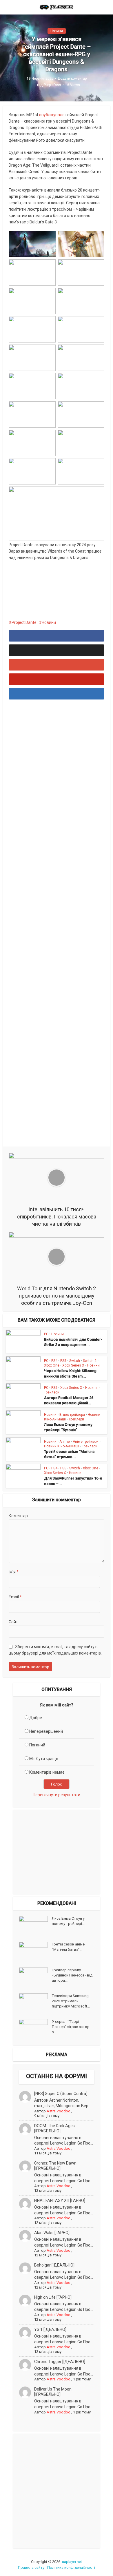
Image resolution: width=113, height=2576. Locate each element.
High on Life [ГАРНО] (53, 2297)
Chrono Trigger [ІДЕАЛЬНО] (60, 2362)
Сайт (13, 1622)
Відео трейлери (72, 1415)
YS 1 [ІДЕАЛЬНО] (50, 2329)
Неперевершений (46, 1731)
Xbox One (52, 1365)
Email (15, 1597)
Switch (75, 1361)
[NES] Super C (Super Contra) (61, 2094)
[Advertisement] (57, 924)
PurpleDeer (52, 85)
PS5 (63, 1361)
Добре (36, 1718)
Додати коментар (72, 79)
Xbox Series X (73, 1365)
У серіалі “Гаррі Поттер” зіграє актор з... (71, 2027)
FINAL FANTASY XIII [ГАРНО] (60, 2200)
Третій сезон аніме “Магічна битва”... (68, 1947)
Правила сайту (31, 2567)
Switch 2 (90, 1361)
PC (46, 1334)
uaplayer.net (72, 2562)
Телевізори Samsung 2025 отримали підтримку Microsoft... (71, 2001)
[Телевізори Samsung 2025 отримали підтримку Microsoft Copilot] (35, 2003)
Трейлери (52, 1392)
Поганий (37, 1745)
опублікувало (52, 115)
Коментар (18, 1516)
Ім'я (14, 1572)
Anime (65, 1442)
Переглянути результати (57, 1795)
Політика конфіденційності (71, 2567)
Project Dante (24, 622)
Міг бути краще (44, 1759)
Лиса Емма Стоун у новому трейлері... (68, 1921)
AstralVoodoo (59, 2111)
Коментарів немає (47, 1772)
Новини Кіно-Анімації (62, 1446)
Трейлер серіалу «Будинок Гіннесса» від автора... (72, 1975)
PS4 (54, 1361)
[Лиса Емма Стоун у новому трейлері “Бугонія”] (35, 1926)
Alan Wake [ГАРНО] (52, 2233)
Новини (57, 31)
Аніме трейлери (86, 1442)
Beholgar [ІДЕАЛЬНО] (54, 2265)
